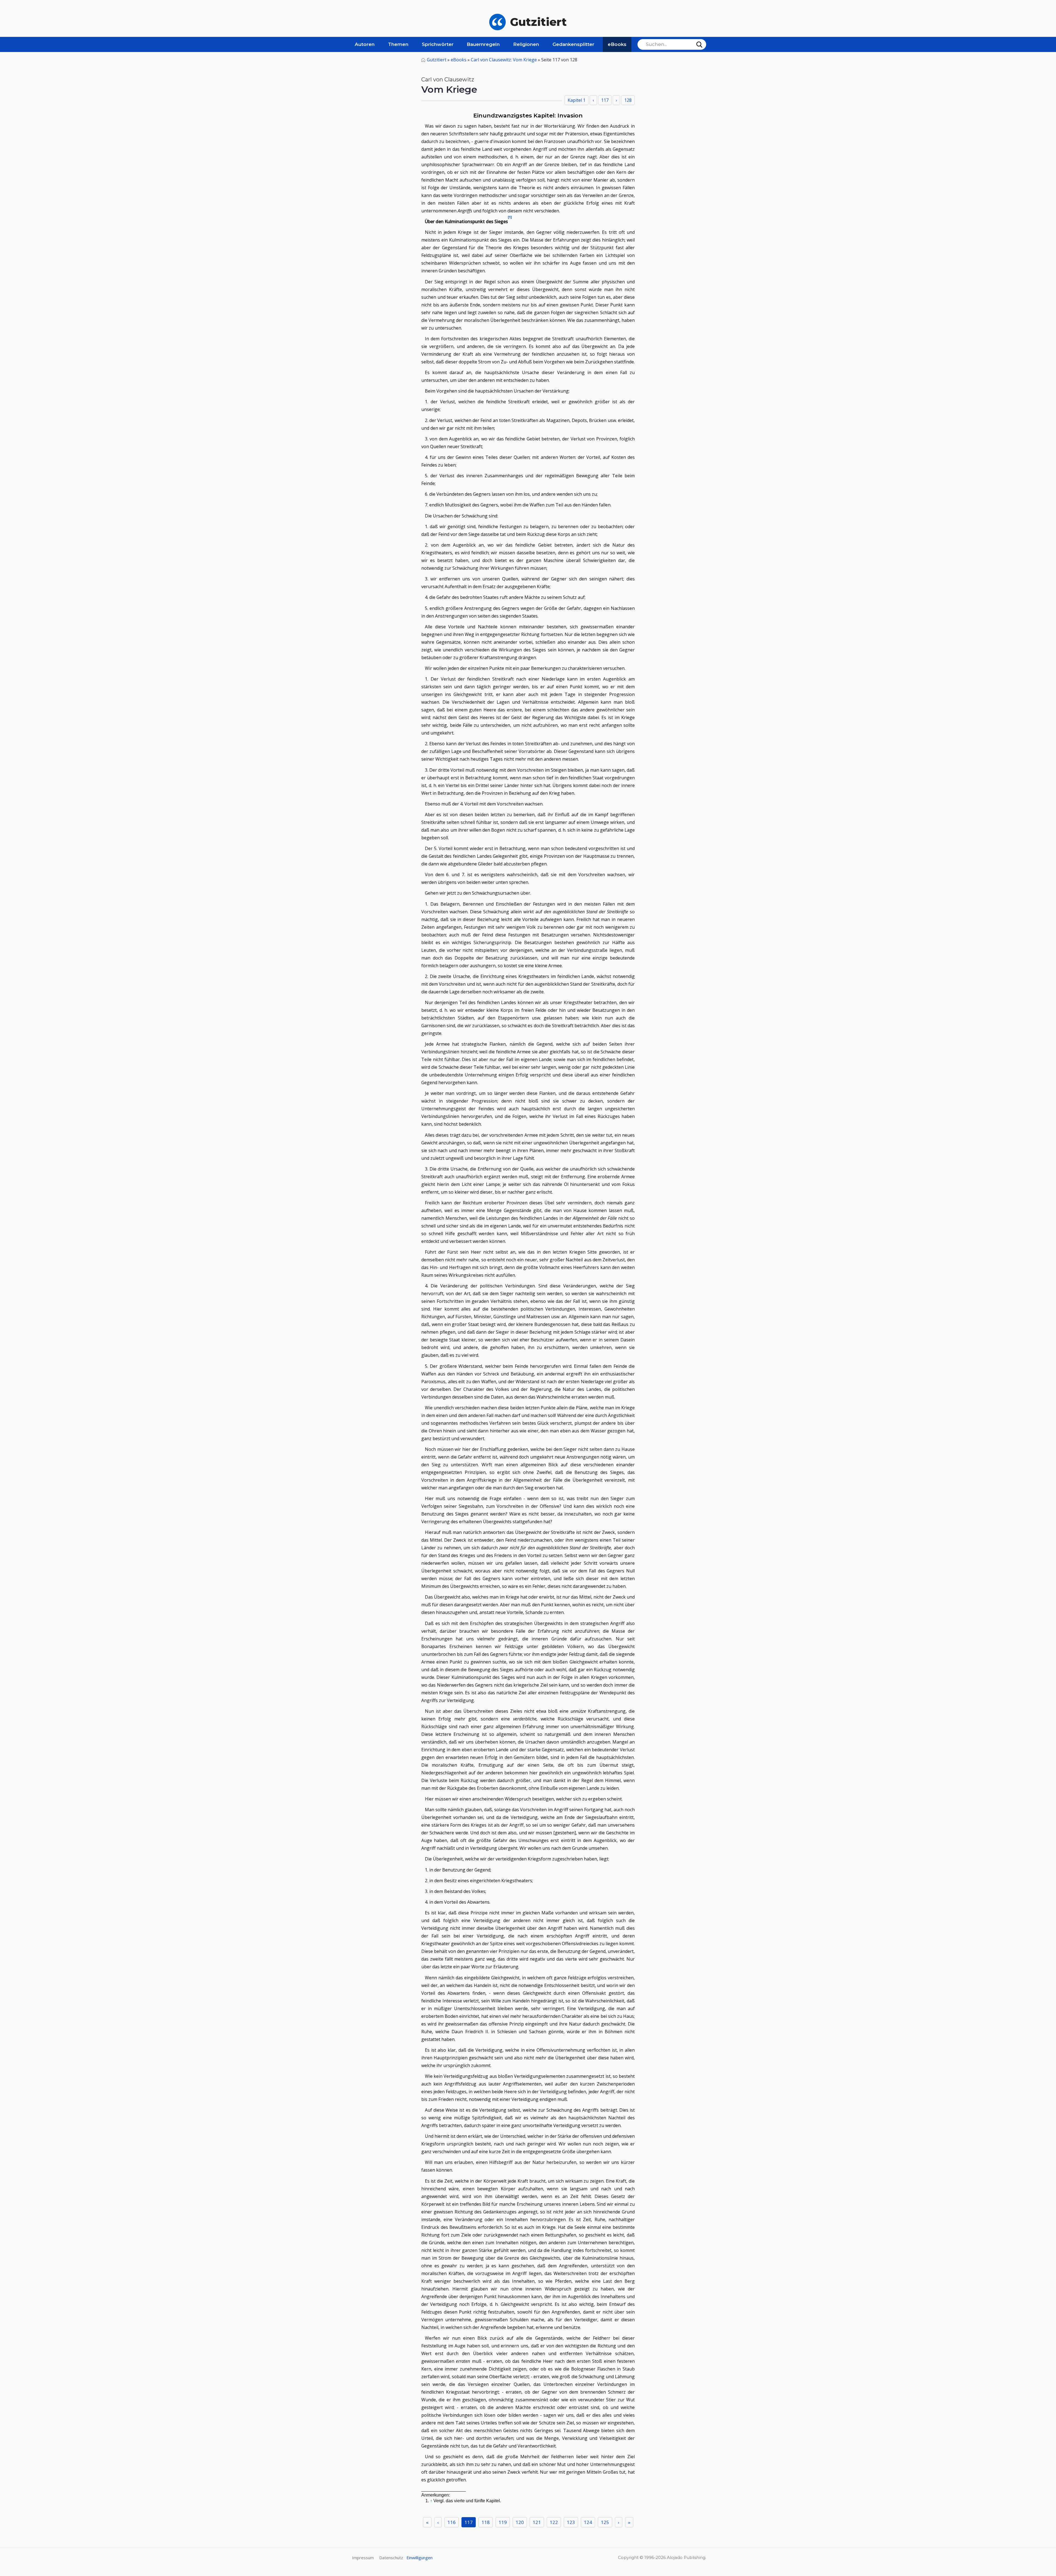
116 (452, 2522)
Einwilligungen (420, 2558)
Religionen (526, 44)
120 (520, 2522)
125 (605, 2522)
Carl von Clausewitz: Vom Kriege (504, 60)
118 (486, 2522)
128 (628, 100)
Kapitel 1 (577, 100)
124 (588, 2522)
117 (469, 2522)
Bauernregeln (483, 44)
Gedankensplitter (573, 44)
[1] (510, 217)
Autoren (365, 44)
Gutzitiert (437, 60)
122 (554, 2522)
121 (537, 2522)
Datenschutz (391, 2558)
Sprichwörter (438, 44)
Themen (398, 44)
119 (503, 2522)
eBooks (617, 44)
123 (571, 2522)
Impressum (363, 2558)
